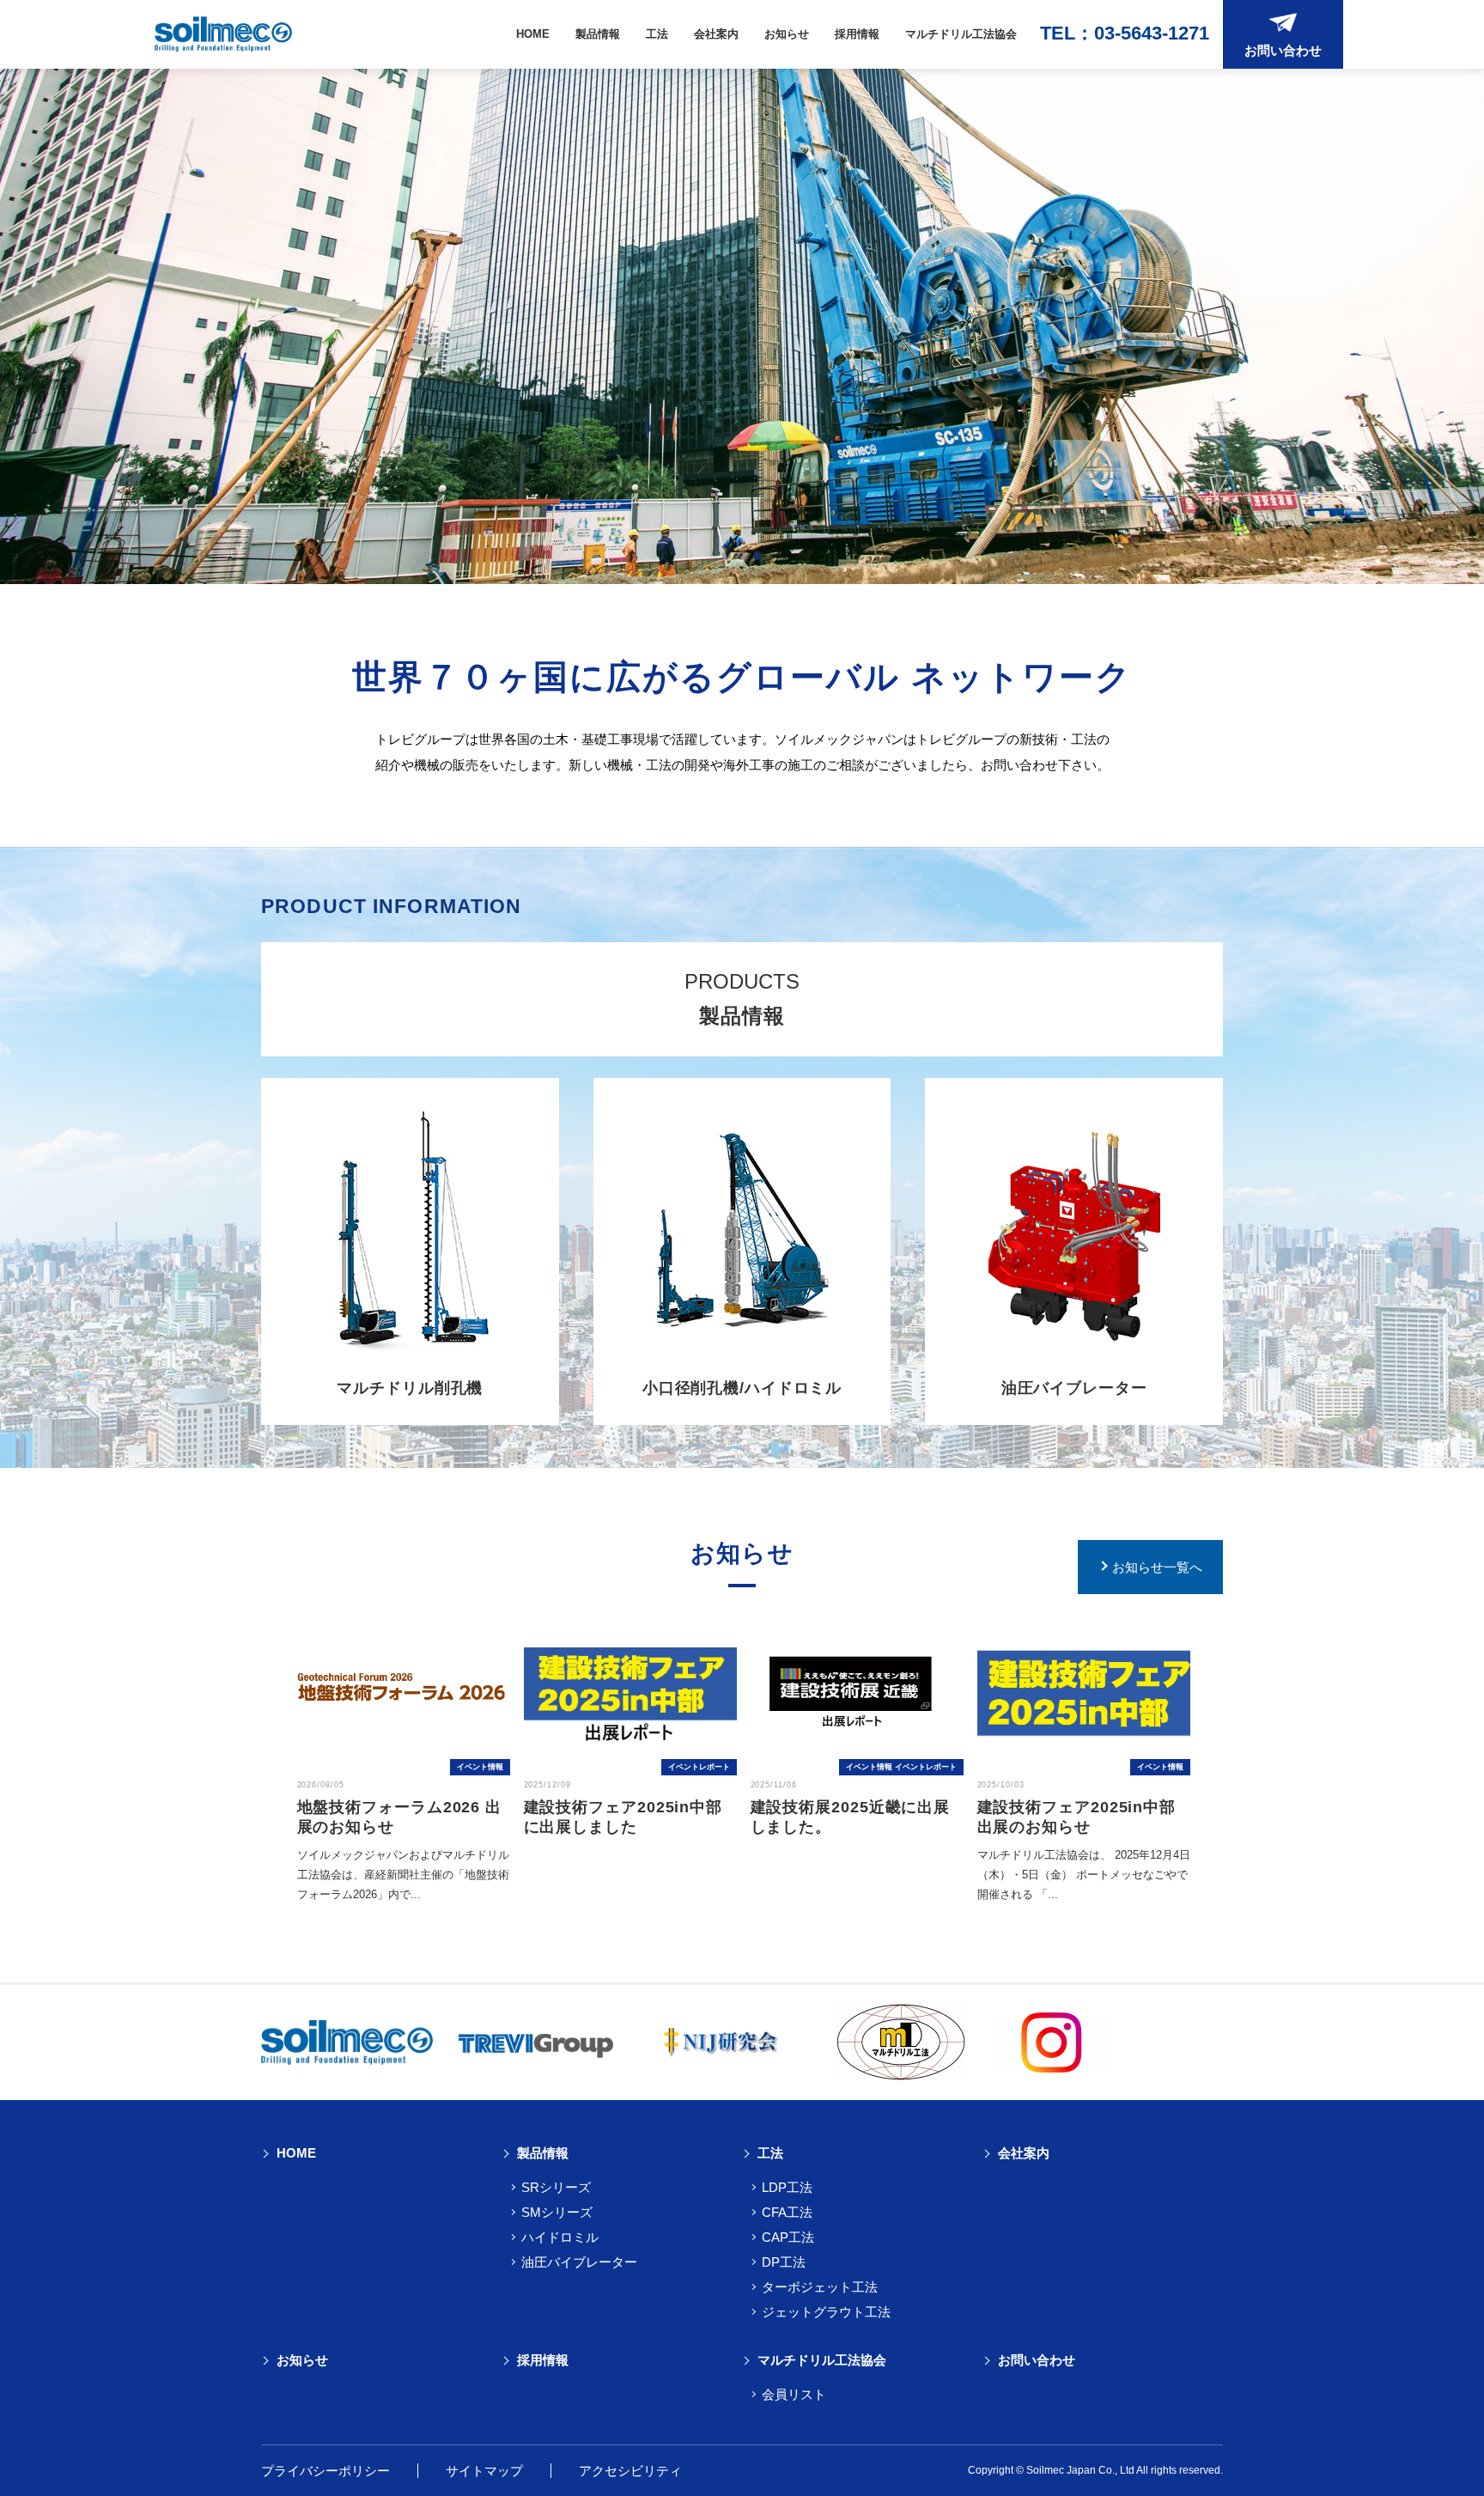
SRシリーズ (556, 2187)
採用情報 (857, 34)
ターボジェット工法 (820, 2287)
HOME (533, 34)
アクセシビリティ (630, 2471)
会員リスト (794, 2394)
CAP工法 (788, 2237)
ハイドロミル (560, 2237)
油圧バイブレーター (1074, 1388)
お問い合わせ (1037, 2360)
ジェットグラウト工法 (826, 2312)
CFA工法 (787, 2212)
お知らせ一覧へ (1157, 1567)
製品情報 (598, 34)
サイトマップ (484, 2471)
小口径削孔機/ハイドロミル (742, 1388)
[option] (404, 1759)
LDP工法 (787, 2187)
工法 (657, 34)
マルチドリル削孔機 (410, 1388)
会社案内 (716, 34)
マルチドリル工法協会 (961, 34)
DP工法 (784, 2262)
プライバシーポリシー (325, 2471)
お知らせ (787, 34)
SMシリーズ (557, 2212)
